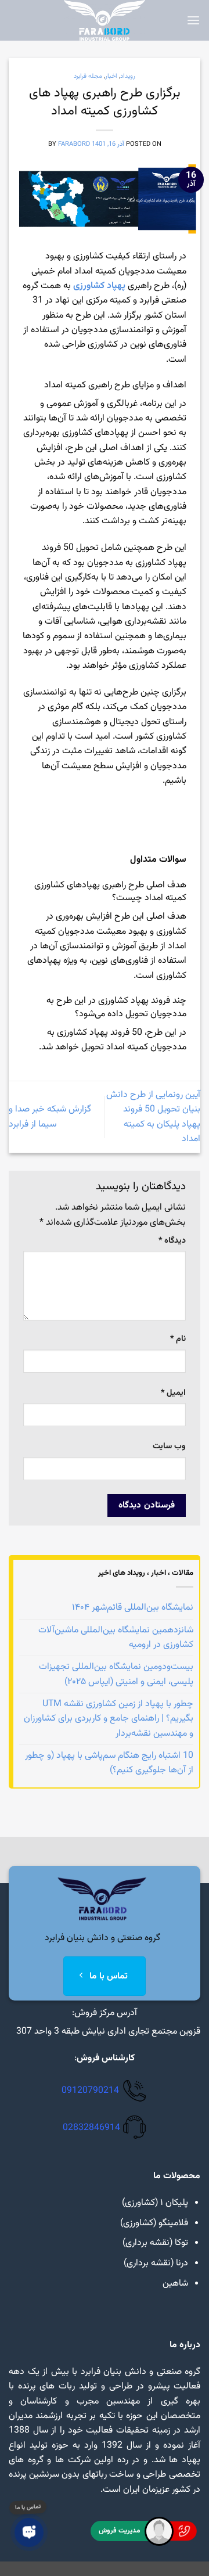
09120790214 (90, 2091)
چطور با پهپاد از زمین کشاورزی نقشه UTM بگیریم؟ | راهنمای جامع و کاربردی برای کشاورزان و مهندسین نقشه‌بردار (109, 1719)
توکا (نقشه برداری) (155, 2243)
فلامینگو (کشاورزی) (154, 2223)
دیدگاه (172, 1241)
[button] (193, 21)
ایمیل (173, 1393)
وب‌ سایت (169, 1447)
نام (178, 1339)
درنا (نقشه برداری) (156, 2263)
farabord (74, 144)
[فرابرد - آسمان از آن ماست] (105, 20)
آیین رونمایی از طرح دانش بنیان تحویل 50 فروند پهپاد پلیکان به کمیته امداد (153, 1117)
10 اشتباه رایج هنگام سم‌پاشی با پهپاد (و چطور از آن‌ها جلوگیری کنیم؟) (109, 1763)
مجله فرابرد (88, 76)
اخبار (111, 76)
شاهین (175, 2284)
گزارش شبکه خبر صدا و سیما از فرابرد (50, 1117)
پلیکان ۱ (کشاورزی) (155, 2203)
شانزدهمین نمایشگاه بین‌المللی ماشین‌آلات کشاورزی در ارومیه (116, 1638)
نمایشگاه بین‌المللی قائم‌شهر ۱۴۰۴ (133, 1608)
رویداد (128, 76)
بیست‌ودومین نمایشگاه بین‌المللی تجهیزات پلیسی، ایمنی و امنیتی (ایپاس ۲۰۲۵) (116, 1674)
